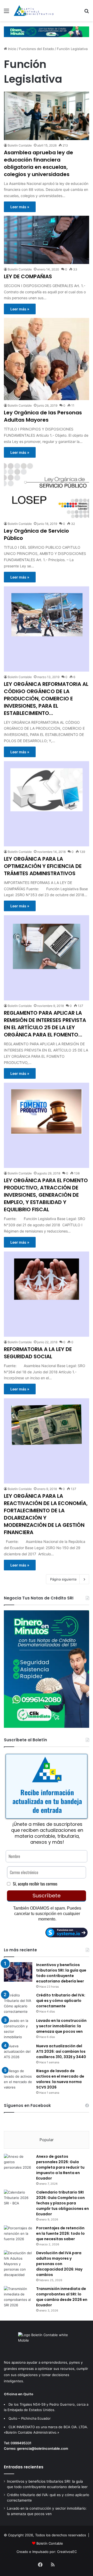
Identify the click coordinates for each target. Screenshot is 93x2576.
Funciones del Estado (37, 49)
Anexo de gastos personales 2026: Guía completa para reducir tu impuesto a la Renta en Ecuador (60, 2167)
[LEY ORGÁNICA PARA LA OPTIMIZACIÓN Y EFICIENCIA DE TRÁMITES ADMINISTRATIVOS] (47, 804)
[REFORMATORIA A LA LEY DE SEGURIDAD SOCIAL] (47, 1294)
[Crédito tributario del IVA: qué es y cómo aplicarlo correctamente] (18, 2003)
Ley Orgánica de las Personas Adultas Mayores (43, 416)
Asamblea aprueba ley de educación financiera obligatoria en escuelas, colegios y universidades (38, 163)
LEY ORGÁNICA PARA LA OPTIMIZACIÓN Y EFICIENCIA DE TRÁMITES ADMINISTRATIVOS (43, 866)
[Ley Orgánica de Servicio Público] (47, 490)
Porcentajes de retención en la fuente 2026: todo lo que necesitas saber (60, 2233)
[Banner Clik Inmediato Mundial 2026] (47, 31)
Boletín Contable (20, 145)
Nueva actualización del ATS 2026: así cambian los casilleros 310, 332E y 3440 (61, 2051)
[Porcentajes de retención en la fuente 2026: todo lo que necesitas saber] (18, 2235)
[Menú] (6, 13)
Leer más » (20, 207)
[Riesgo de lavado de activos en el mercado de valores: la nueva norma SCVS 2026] (18, 2079)
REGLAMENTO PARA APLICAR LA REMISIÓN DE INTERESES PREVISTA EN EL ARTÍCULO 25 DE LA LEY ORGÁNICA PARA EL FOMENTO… (45, 1024)
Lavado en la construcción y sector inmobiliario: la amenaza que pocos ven (61, 2026)
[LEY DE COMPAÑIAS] (47, 240)
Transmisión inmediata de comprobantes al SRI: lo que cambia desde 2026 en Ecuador (62, 2297)
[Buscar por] (87, 13)
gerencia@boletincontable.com (43, 2448)
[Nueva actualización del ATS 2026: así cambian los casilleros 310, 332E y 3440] (18, 2053)
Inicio (12, 49)
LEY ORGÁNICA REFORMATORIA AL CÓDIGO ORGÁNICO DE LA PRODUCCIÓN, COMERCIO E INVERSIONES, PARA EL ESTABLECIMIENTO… (46, 699)
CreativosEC (67, 2552)
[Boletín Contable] (34, 11)
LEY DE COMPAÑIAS (28, 276)
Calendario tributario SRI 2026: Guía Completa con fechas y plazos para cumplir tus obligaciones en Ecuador (63, 2203)
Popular (47, 2140)
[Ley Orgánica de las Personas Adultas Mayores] (47, 359)
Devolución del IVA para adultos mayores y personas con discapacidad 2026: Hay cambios (59, 2264)
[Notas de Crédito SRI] (47, 1726)
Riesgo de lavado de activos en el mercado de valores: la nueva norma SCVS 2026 (60, 2079)
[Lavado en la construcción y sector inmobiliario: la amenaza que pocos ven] (18, 2029)
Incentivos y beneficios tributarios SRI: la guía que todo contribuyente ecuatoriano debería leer (61, 1973)
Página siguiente (63, 1579)
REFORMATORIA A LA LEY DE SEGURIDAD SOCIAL (38, 1353)
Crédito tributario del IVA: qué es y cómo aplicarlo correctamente (61, 2001)
